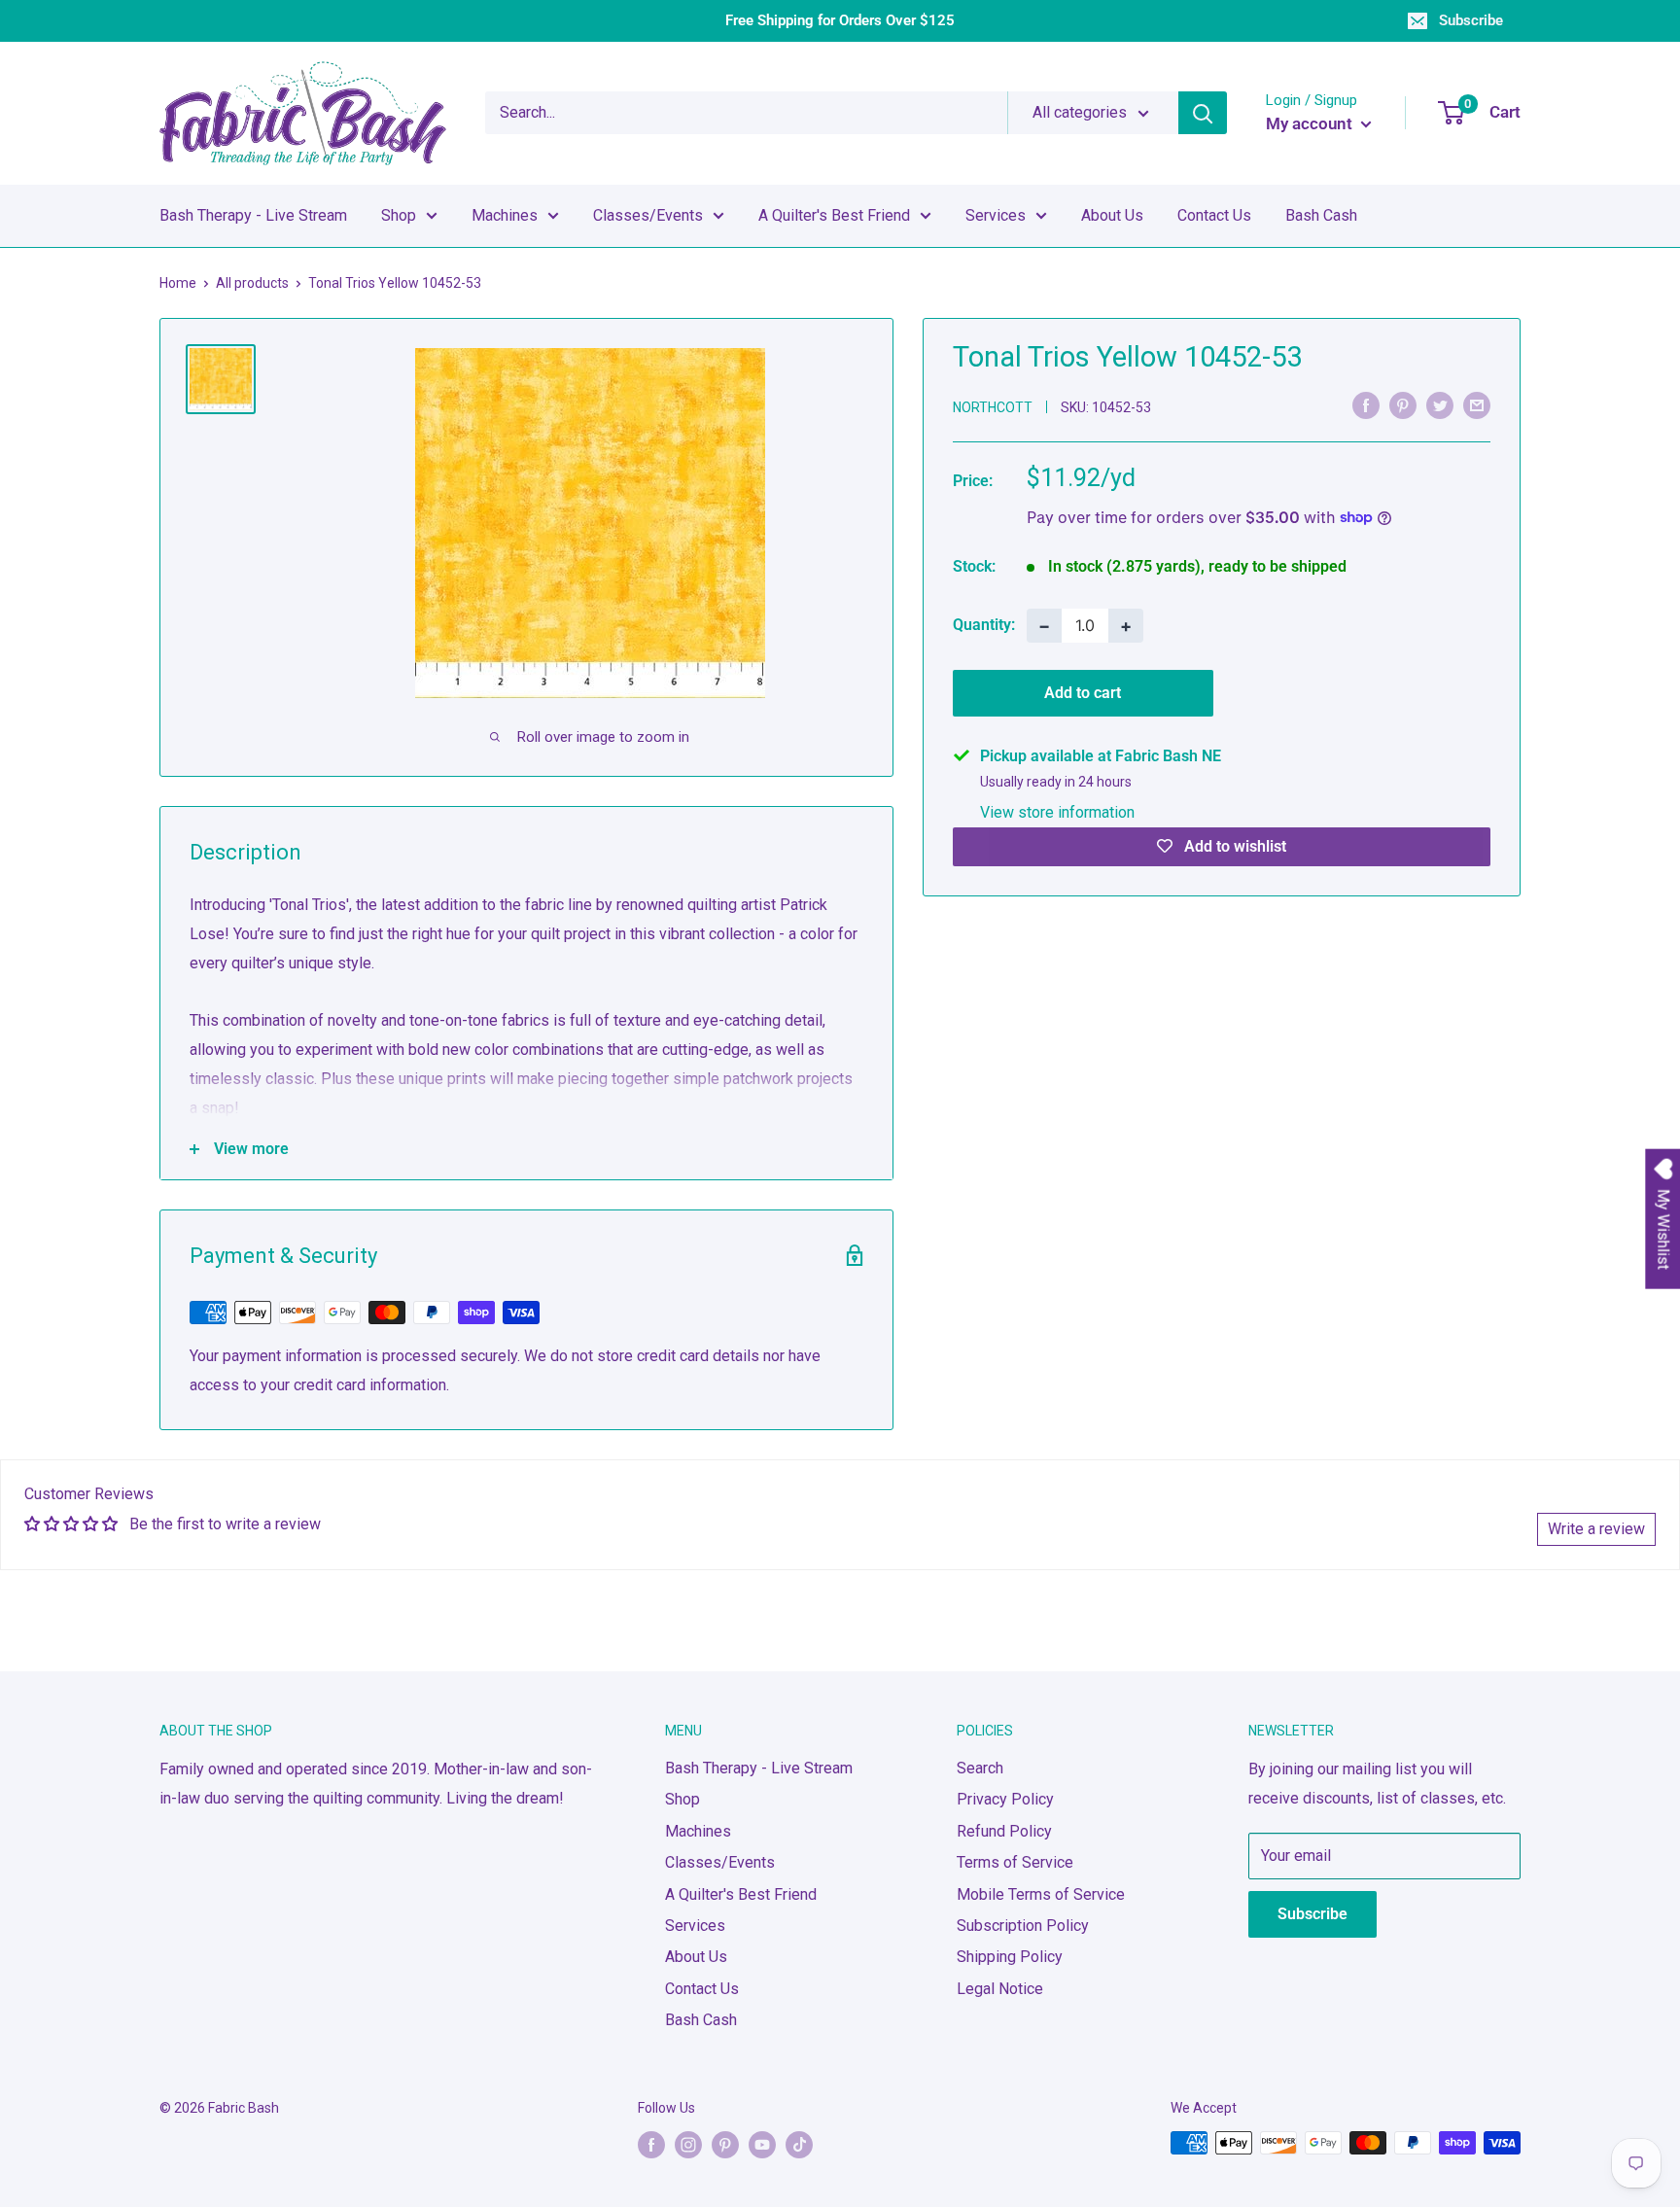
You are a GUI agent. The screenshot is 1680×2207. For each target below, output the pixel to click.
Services (996, 215)
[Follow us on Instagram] (688, 2145)
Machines (505, 215)
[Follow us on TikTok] (799, 2145)
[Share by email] (1477, 405)
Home (178, 283)
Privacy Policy (1005, 1799)
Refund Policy (1004, 1831)
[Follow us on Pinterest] (725, 2145)
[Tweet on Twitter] (1440, 405)
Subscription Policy (1023, 1926)
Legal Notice (1000, 1989)
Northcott (993, 406)
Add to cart (1083, 692)
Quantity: (984, 625)
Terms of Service (1015, 1862)
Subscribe (1471, 20)
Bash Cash (1321, 215)
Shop (399, 215)
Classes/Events (648, 215)
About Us (1112, 215)
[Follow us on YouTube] (762, 2145)
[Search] (1203, 113)
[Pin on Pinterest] (1403, 405)
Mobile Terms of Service (1041, 1894)
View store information (1057, 811)
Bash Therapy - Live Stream (253, 215)
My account (1311, 123)
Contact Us (1214, 215)
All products (252, 283)
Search (980, 1768)
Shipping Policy (1010, 1957)
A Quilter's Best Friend (834, 215)
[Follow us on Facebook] (651, 2145)
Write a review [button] (1596, 1529)
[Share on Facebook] (1366, 405)
